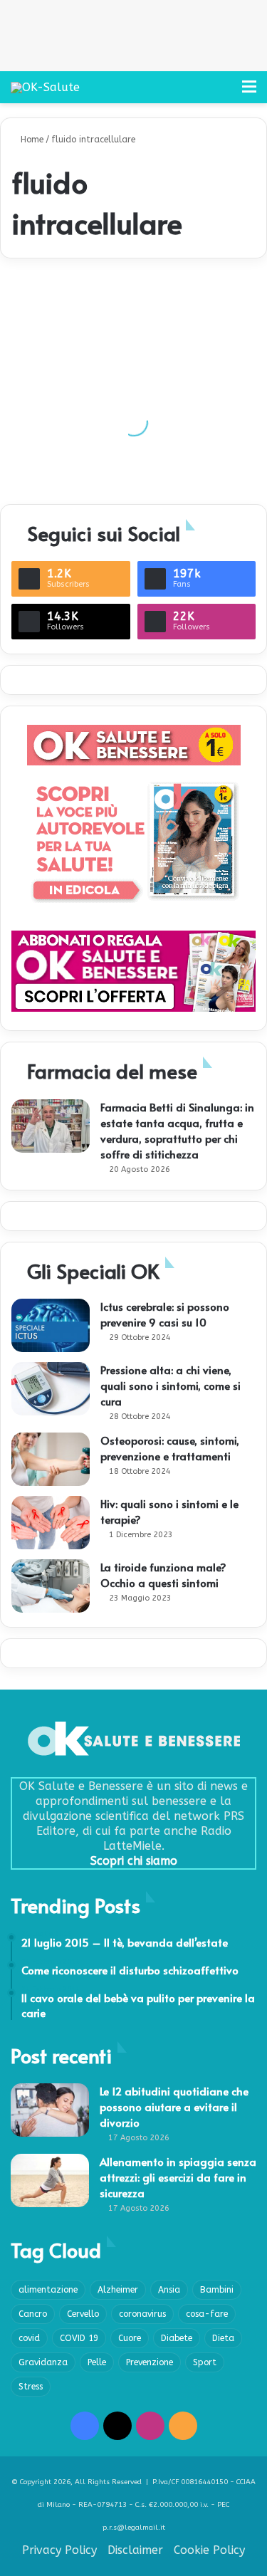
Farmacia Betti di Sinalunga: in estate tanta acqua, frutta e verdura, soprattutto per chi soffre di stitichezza (177, 1130)
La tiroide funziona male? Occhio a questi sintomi (163, 1575)
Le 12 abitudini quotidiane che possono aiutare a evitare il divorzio (174, 2106)
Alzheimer (118, 2290)
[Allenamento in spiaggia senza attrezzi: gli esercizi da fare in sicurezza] (50, 2180)
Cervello (83, 2314)
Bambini (217, 2290)
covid (29, 2338)
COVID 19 (79, 2338)
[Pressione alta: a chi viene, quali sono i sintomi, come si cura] (51, 1389)
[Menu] (249, 92)
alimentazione (48, 2290)
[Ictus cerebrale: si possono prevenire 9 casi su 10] (51, 1325)
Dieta (223, 2338)
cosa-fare (207, 2314)
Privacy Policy (59, 2550)
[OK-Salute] (45, 87)
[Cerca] (224, 92)
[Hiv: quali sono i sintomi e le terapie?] (51, 1523)
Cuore (130, 2338)
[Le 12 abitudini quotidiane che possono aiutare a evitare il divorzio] (50, 2110)
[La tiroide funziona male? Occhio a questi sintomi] (51, 1586)
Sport (205, 2362)
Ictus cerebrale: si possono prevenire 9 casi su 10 (165, 1314)
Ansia (169, 2290)
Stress (31, 2387)
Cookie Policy (209, 2550)
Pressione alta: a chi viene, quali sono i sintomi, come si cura (171, 1385)
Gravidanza (43, 2362)
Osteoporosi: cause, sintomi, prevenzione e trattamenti (170, 1448)
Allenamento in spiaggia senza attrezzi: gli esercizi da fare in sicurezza (178, 2177)
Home (31, 140)
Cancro (33, 2314)
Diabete (177, 2338)
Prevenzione (150, 2362)
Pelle (97, 2362)
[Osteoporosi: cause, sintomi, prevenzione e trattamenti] (51, 1459)
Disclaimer (135, 2550)
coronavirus (142, 2314)
